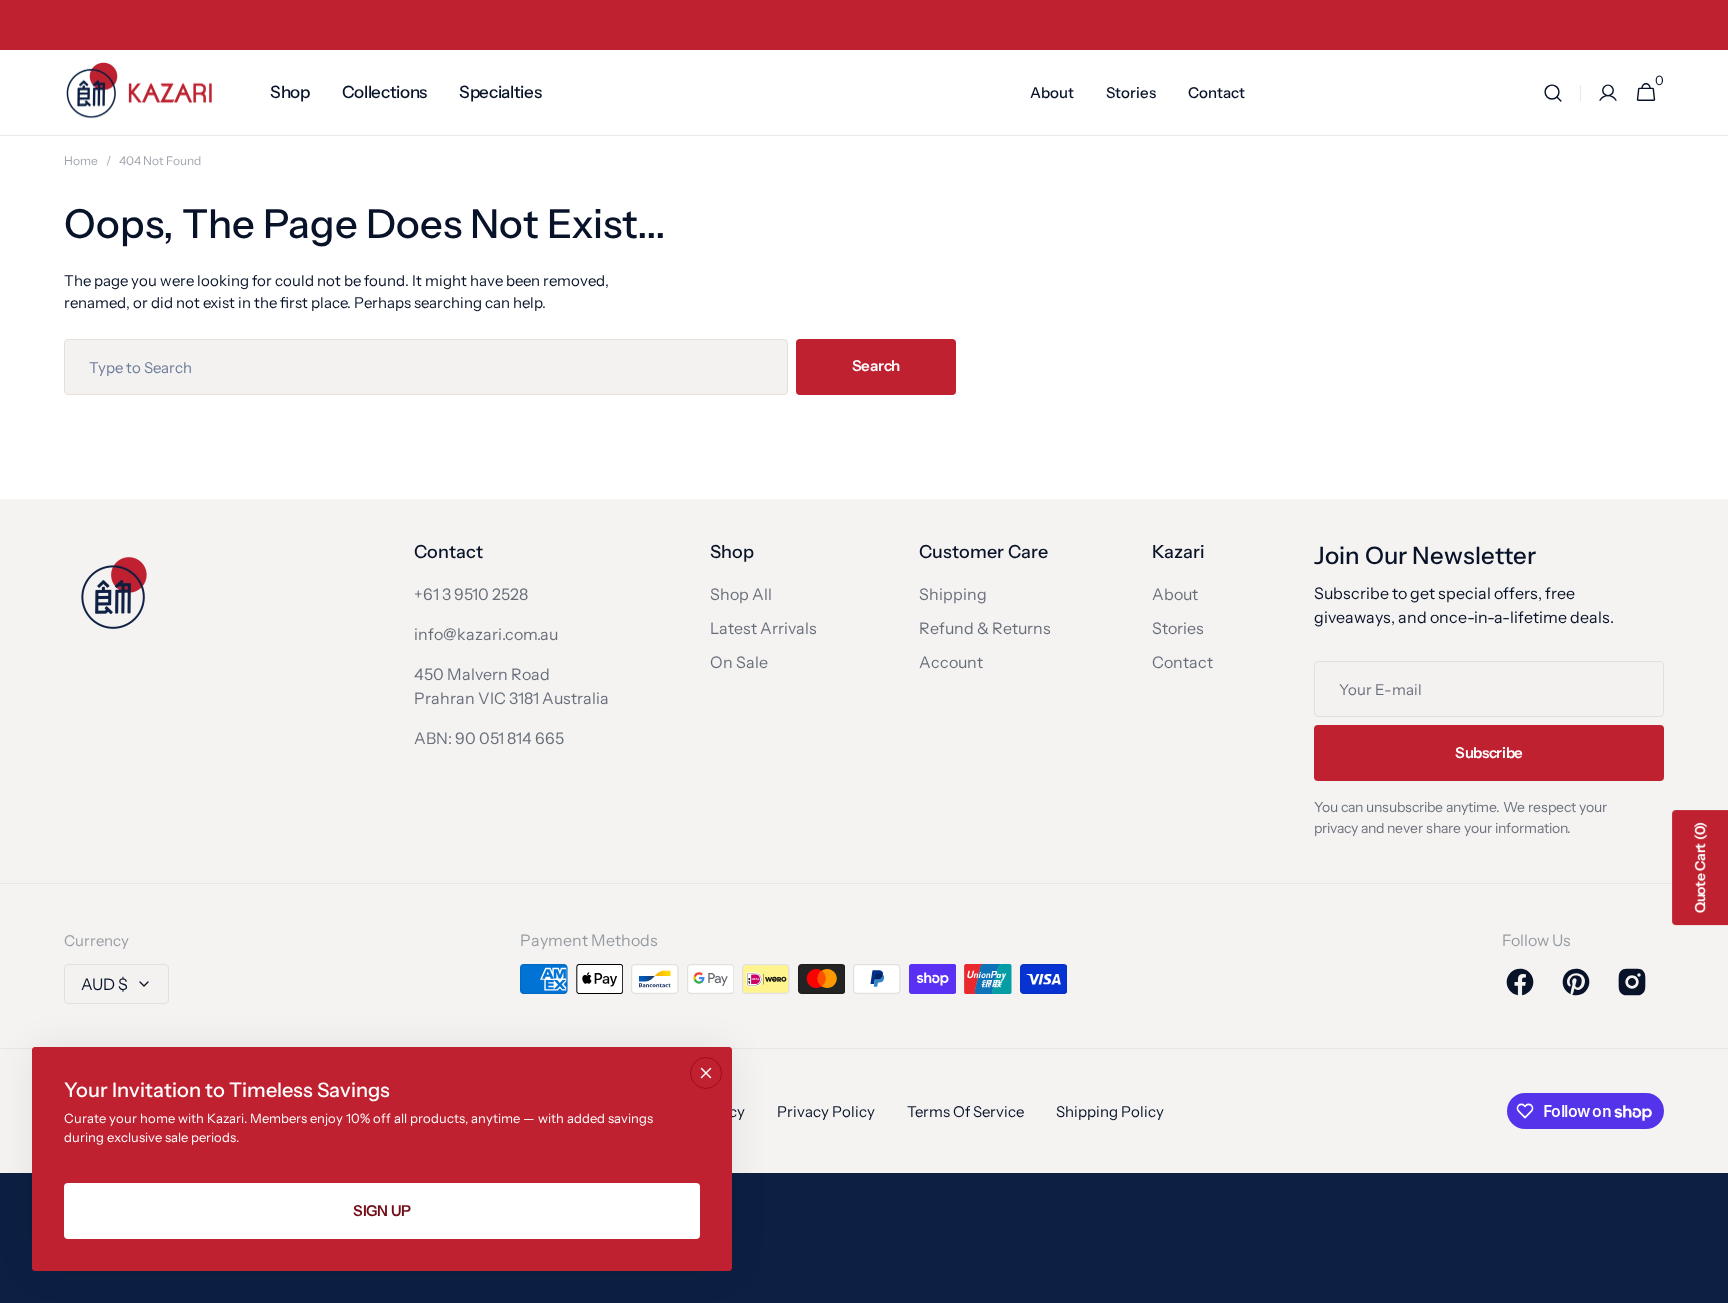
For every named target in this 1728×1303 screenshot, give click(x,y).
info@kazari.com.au (486, 634)
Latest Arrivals (763, 628)
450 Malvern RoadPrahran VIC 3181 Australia (511, 686)
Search (876, 365)
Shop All (741, 594)
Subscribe (1489, 752)
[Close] (706, 1073)
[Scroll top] (1704, 1279)
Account (951, 662)
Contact (1182, 662)
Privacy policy (826, 1111)
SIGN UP (382, 1210)
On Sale (739, 662)
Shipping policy (1110, 1111)
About (1175, 594)
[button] (1553, 93)
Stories (1178, 628)
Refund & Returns (985, 628)
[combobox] (426, 367)
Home (81, 160)
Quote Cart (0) (1700, 867)
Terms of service (965, 1111)
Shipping (953, 594)
